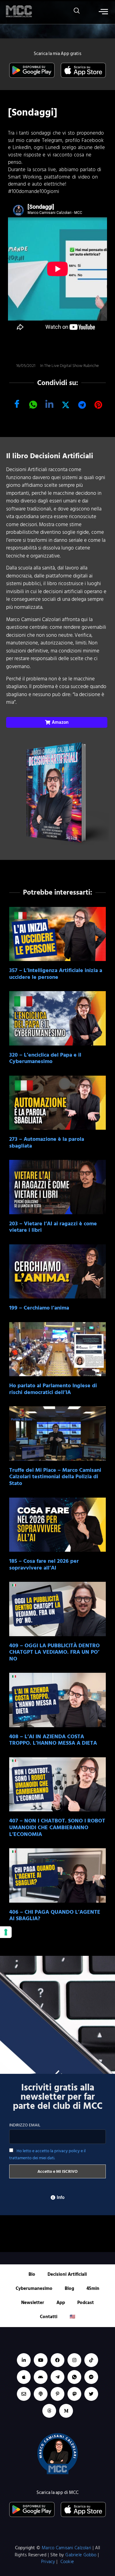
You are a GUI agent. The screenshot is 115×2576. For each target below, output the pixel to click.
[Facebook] (57, 2360)
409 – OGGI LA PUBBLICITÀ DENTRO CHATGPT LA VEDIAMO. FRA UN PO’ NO (54, 1652)
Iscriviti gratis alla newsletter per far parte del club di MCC (58, 2097)
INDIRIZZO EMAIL (25, 2125)
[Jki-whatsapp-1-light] (74, 2377)
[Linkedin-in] (24, 2360)
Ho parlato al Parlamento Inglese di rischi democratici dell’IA (53, 1389)
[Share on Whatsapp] (33, 405)
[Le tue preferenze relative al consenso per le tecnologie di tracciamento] (6, 1932)
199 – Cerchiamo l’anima (39, 1308)
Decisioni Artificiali (67, 2274)
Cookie (67, 2562)
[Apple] (24, 2377)
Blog (69, 2288)
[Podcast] (41, 2394)
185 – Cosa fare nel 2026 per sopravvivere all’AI (44, 1564)
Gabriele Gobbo (81, 2555)
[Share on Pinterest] (98, 405)
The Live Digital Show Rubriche (71, 366)
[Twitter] (91, 2394)
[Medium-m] (66, 2411)
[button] (74, 12)
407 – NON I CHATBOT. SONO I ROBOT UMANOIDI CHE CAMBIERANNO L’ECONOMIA (57, 1827)
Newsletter (33, 2303)
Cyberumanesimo (34, 2288)
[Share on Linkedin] (49, 405)
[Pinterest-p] (57, 2394)
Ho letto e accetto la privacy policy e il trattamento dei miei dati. (47, 2154)
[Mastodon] (74, 2394)
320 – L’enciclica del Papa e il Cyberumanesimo (45, 1058)
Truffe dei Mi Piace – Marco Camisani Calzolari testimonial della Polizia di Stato (55, 1477)
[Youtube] (41, 2360)
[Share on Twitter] (66, 405)
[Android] (41, 2377)
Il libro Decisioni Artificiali (50, 456)
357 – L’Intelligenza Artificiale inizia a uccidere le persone (56, 974)
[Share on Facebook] (17, 405)
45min (93, 2288)
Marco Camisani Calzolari (66, 2548)
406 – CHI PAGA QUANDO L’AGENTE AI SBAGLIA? (55, 1915)
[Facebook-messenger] (91, 2377)
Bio (32, 2274)
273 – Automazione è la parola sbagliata (47, 1142)
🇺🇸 (73, 2317)
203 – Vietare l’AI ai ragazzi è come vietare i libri (53, 1227)
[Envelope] (24, 2394)
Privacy (48, 2562)
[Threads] (49, 2411)
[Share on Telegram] (82, 405)
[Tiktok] (91, 2360)
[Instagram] (74, 2360)
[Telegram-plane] (57, 2377)
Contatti (49, 2317)
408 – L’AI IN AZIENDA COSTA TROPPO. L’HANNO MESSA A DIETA (53, 1740)
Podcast (86, 2303)
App (61, 2303)
